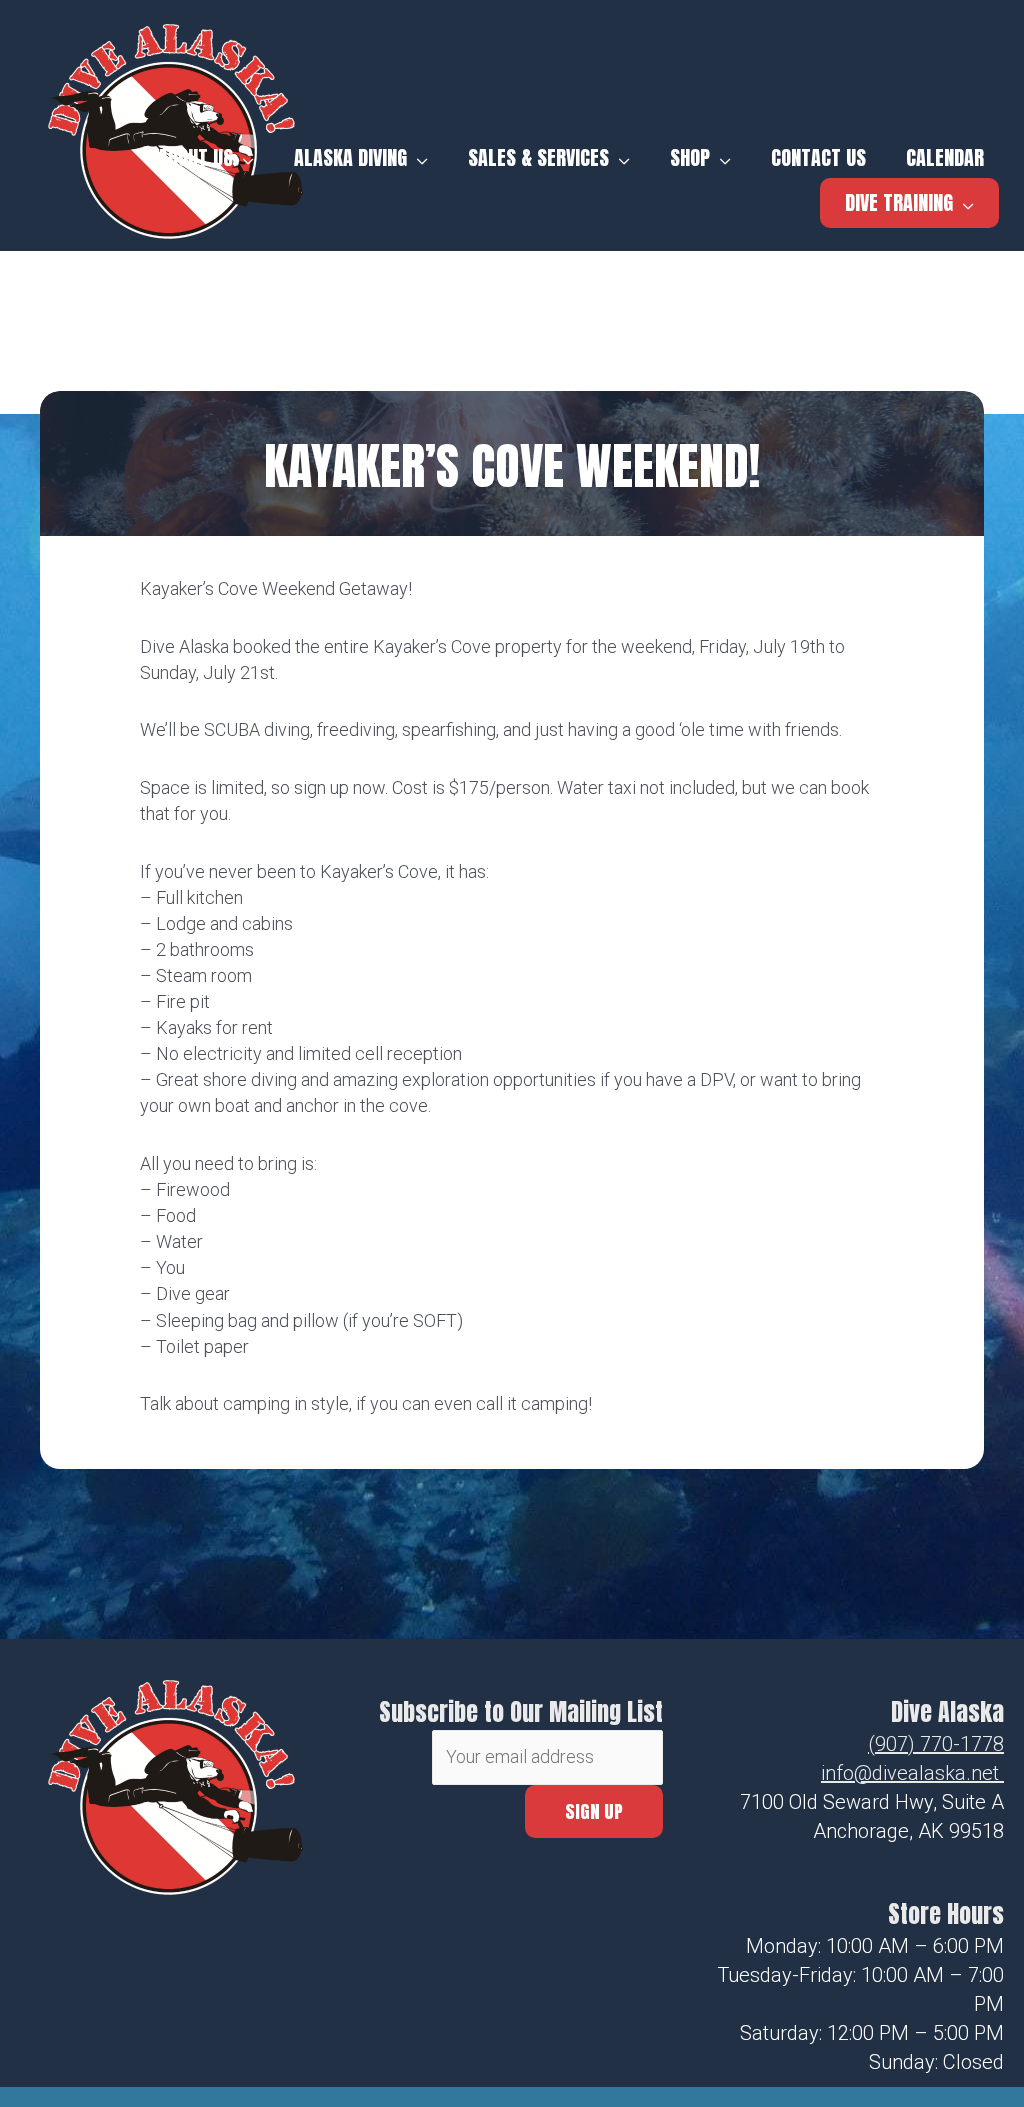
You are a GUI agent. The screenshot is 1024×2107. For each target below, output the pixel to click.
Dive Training (899, 202)
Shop (690, 158)
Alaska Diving (350, 158)
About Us (195, 158)
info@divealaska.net (910, 1773)
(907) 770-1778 (936, 1744)
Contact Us (818, 158)
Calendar (945, 158)
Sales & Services (538, 158)
